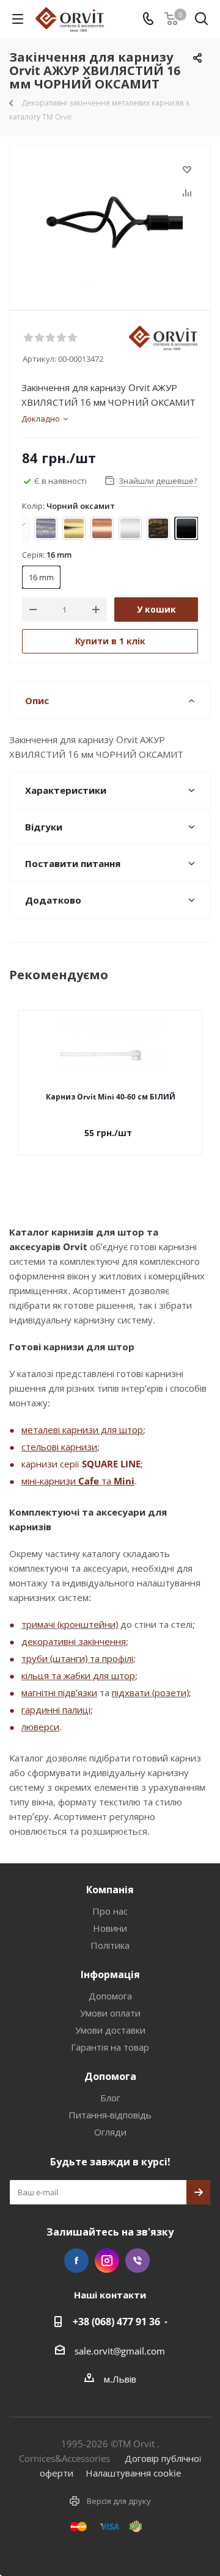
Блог (110, 2098)
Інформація (110, 1974)
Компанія (110, 1890)
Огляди (110, 2132)
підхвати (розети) (150, 1693)
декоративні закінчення (74, 1641)
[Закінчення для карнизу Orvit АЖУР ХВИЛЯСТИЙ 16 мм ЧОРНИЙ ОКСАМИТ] (110, 222)
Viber (137, 2261)
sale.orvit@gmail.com (120, 2351)
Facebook (76, 2261)
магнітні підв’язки (59, 1693)
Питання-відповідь (110, 2115)
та (106, 1481)
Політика (110, 1945)
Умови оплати (110, 2013)
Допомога (110, 1996)
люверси (40, 1727)
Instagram (107, 2261)
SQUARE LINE (111, 1464)
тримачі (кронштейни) (70, 1624)
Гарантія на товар (110, 2047)
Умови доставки (110, 2030)
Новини (110, 1928)
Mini (124, 1481)
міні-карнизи (50, 1481)
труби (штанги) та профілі (77, 1658)
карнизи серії (52, 1464)
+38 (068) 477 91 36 (116, 2322)
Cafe (89, 1481)
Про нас (110, 1911)
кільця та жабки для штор (78, 1675)
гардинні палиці (56, 1710)
